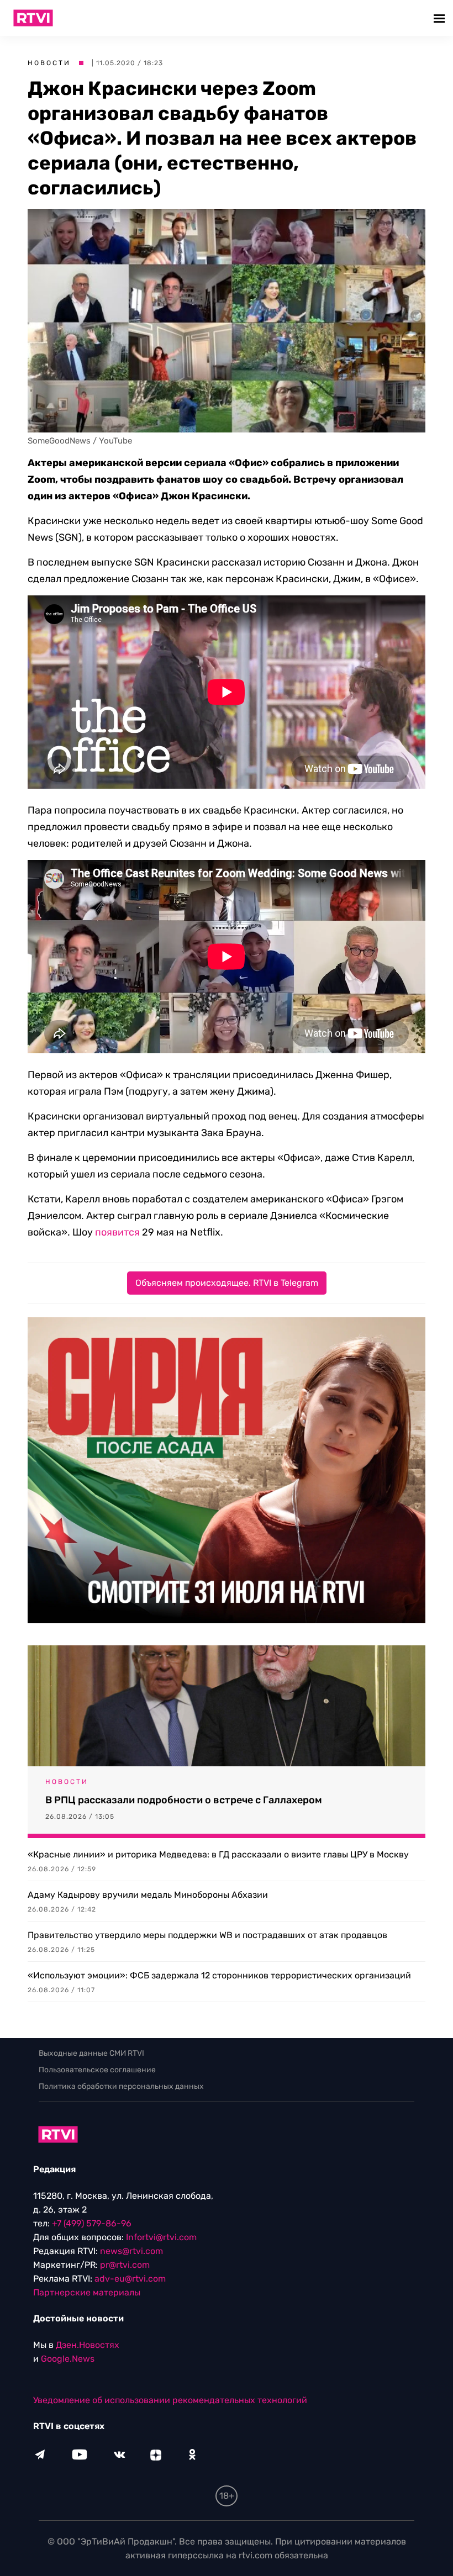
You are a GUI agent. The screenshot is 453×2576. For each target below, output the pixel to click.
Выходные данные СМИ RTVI (91, 2053)
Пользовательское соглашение (97, 2070)
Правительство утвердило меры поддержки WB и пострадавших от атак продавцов (207, 1935)
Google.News (68, 2359)
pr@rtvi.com (125, 2265)
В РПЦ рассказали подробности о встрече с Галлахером (184, 1800)
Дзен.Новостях (88, 2345)
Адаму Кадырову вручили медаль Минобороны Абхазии (148, 1895)
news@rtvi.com (131, 2251)
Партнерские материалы (87, 2292)
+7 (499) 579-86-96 (92, 2223)
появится (117, 1232)
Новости (49, 63)
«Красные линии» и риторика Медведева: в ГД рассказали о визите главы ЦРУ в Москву (218, 1854)
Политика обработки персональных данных (121, 2086)
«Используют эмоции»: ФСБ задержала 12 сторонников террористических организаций (219, 1975)
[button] (441, 18)
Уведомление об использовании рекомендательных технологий (170, 2400)
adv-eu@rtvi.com (130, 2279)
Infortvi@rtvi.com (161, 2237)
